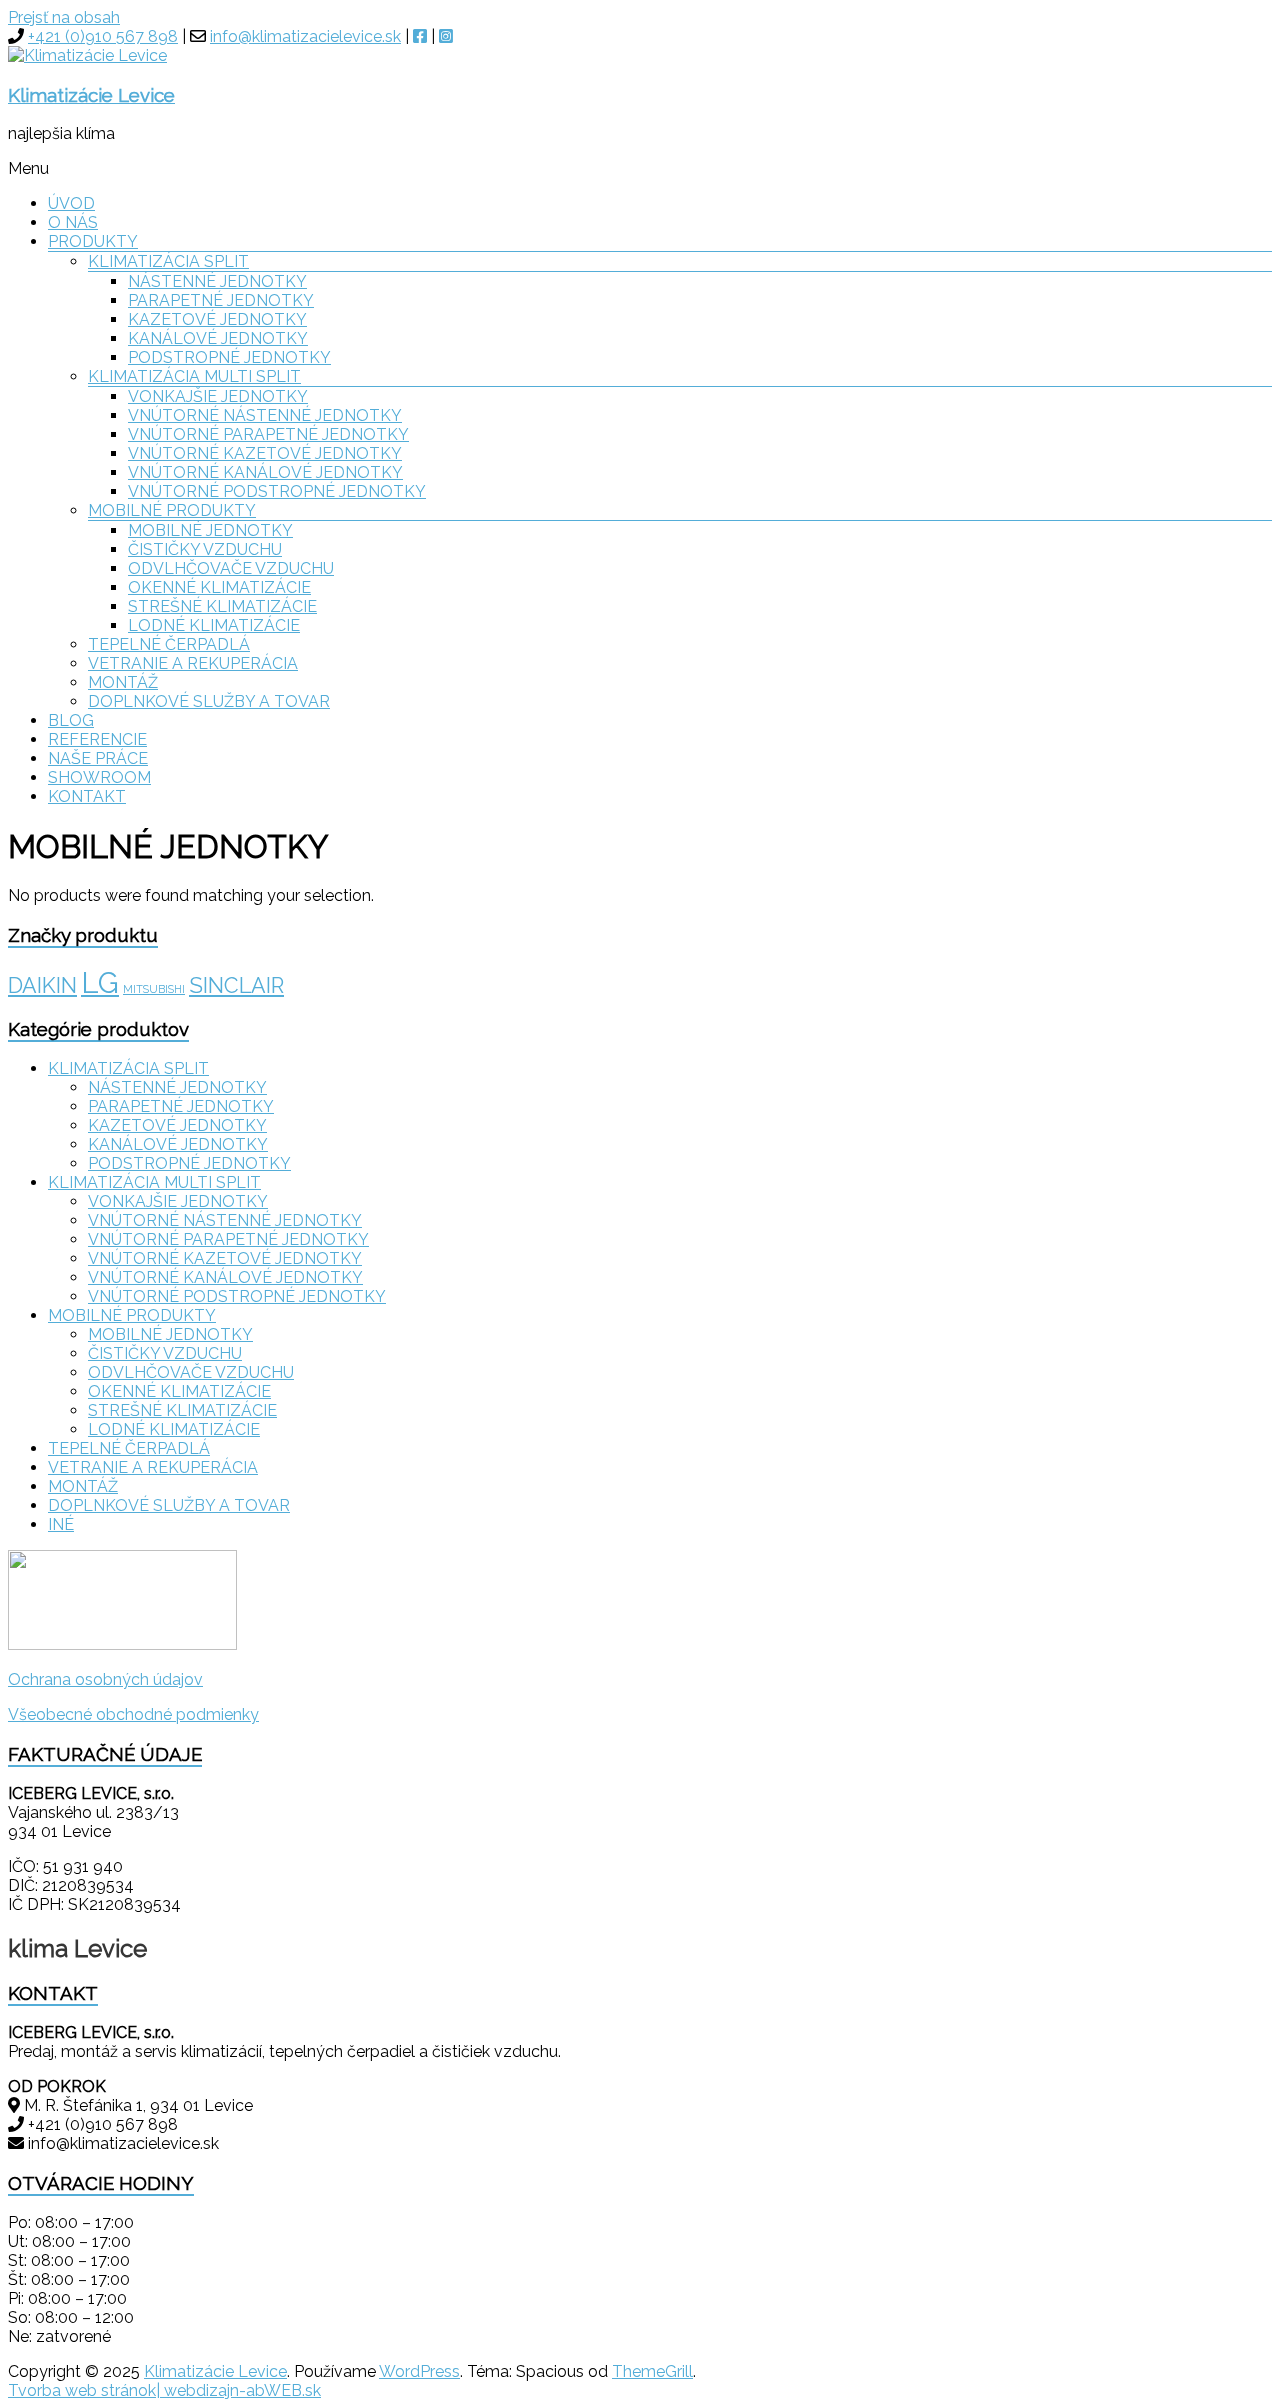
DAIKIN (42, 985)
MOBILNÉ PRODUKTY (172, 510)
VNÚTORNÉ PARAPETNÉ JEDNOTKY (268, 434)
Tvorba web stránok (82, 2390)
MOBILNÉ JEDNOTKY (210, 530)
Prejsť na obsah (64, 17)
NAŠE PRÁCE (98, 758)
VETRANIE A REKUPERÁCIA (193, 663)
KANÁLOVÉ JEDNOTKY (218, 338)
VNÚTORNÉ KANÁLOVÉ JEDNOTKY (265, 472)
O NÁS (73, 222)
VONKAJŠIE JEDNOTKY (218, 396)
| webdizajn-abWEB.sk (238, 2390)
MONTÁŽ (123, 682)
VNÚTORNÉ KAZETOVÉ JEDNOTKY (265, 453)
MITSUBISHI (154, 989)
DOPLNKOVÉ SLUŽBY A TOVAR (209, 701)
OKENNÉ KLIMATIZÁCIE (219, 587)
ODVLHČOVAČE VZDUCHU (231, 568)
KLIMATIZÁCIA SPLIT (168, 261)
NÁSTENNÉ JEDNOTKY (217, 281)
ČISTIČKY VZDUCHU (205, 549)
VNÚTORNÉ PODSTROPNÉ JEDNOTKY (277, 491)
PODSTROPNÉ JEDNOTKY (229, 357)
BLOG (71, 720)
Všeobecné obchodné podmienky (133, 1714)
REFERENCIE (97, 739)
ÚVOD (71, 203)
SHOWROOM (99, 777)
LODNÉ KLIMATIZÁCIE (214, 625)
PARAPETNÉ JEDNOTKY (221, 300)
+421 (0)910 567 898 (103, 36)
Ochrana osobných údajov (105, 1679)
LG (100, 982)
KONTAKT (87, 796)
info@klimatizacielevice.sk (305, 36)
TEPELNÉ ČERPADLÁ (169, 644)
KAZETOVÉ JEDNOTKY (217, 319)
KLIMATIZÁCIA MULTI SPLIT (194, 376)
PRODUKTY (93, 241)
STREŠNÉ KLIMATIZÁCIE (222, 606)
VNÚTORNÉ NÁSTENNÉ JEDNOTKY (265, 415)
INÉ (61, 1524)
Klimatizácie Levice (91, 95)
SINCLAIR (236, 985)
